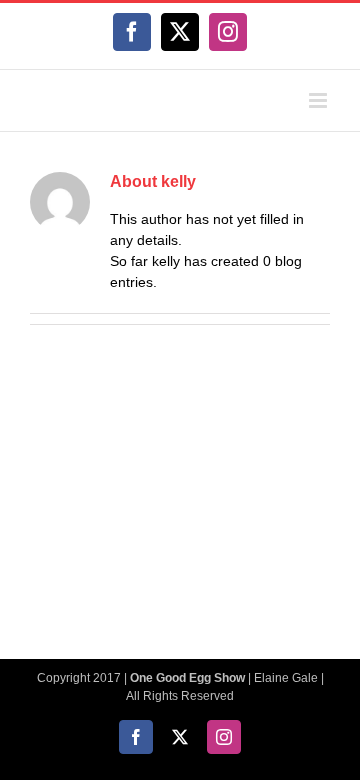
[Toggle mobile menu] (319, 100)
